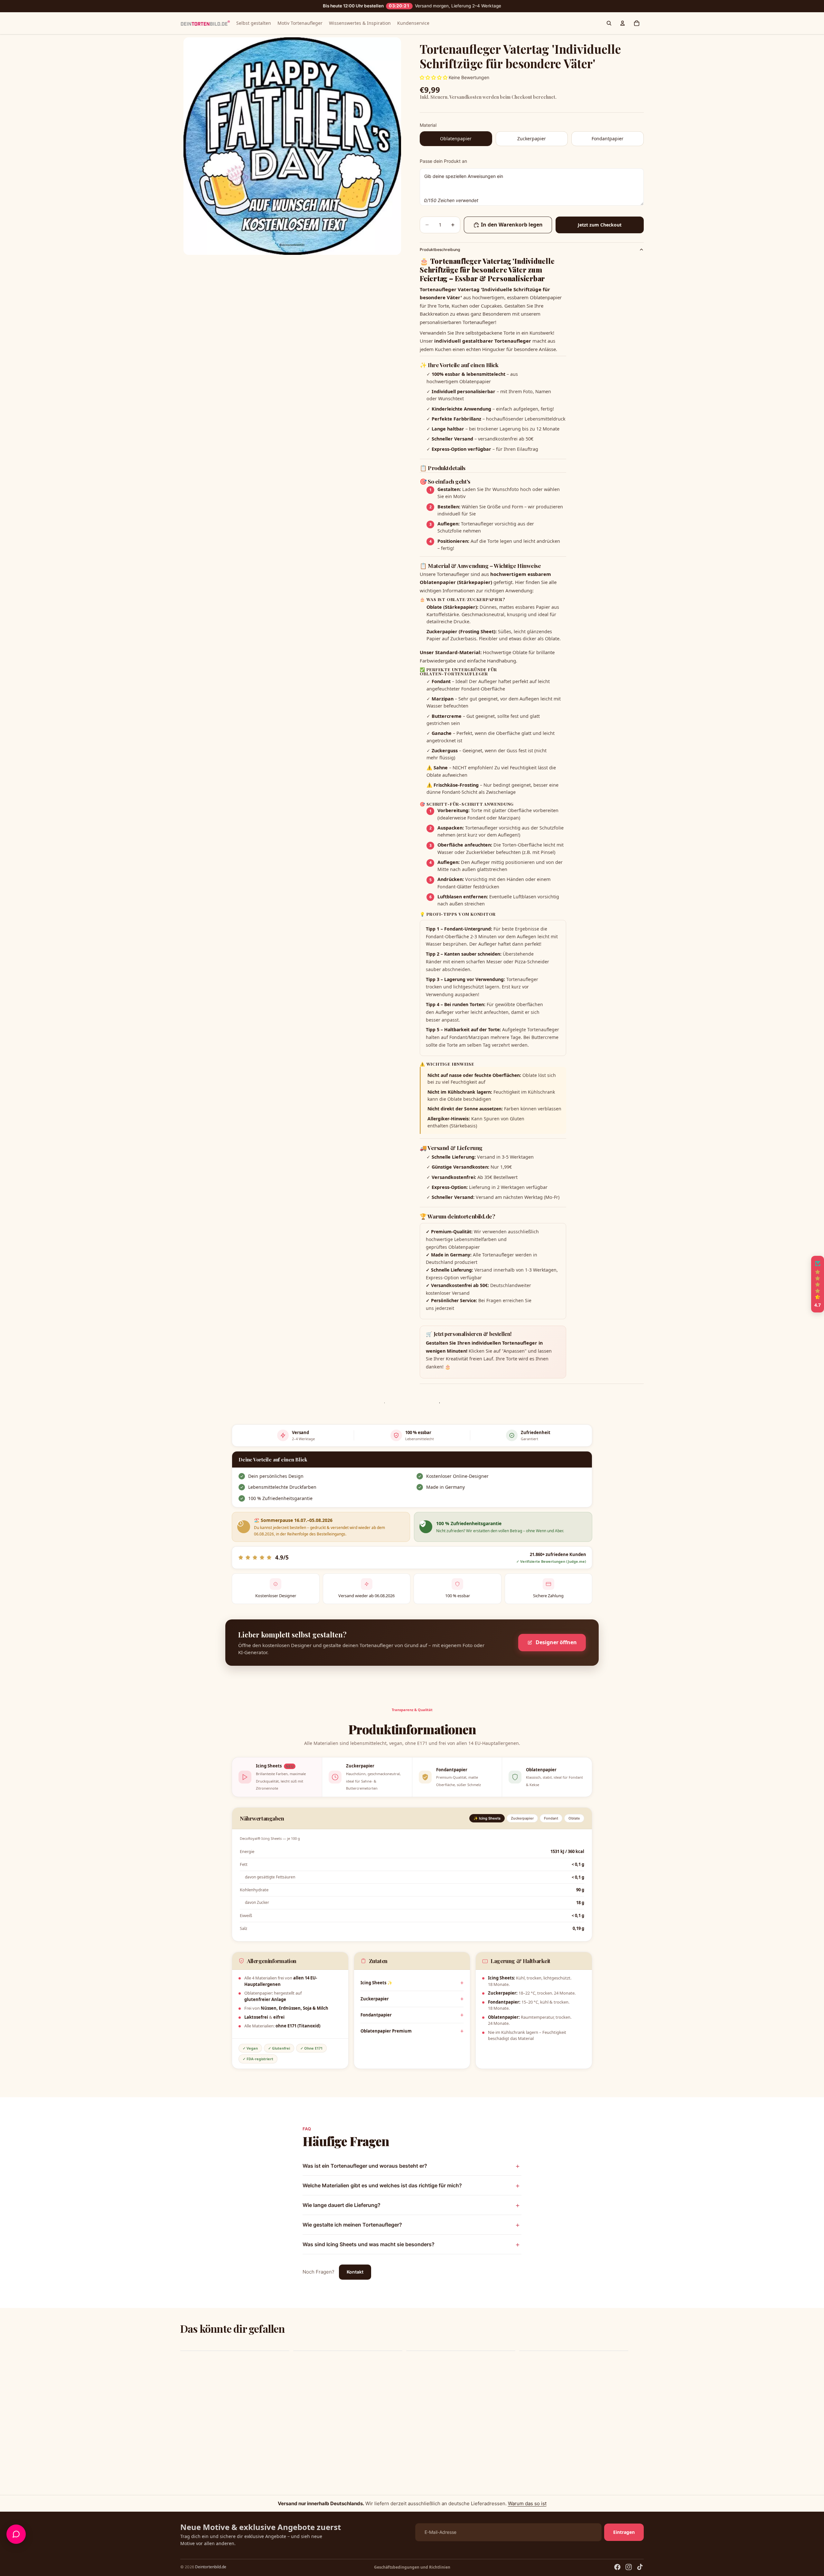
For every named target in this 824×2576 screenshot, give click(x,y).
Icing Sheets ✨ (376, 1983)
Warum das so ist (527, 2503)
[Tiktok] (640, 2567)
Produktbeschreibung (440, 250)
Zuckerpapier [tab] (522, 1818)
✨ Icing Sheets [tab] (487, 1818)
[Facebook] (617, 2567)
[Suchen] (609, 23)
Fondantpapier (376, 2015)
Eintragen (624, 2532)
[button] (818, 1284)
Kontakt (355, 2272)
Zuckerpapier (375, 1999)
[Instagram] (629, 2567)
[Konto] (623, 23)
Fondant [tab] (551, 1818)
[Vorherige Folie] (187, 2351)
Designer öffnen (556, 1642)
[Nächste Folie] (637, 2351)
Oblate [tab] (574, 1818)
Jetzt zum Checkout (600, 225)
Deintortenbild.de (211, 2567)
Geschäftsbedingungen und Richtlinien (412, 2567)
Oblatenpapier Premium (386, 2031)
